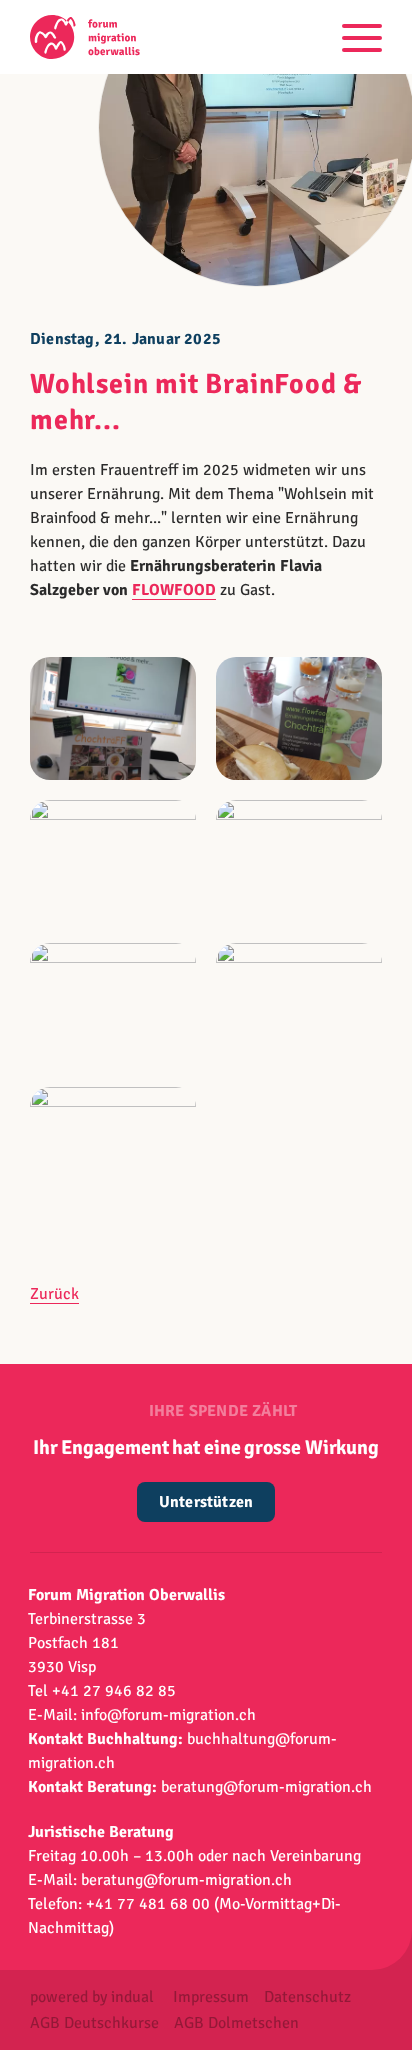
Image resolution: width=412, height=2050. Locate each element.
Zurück (54, 1294)
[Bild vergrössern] (113, 718)
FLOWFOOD (174, 590)
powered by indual (92, 1997)
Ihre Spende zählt (223, 1411)
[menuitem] (92, 1997)
